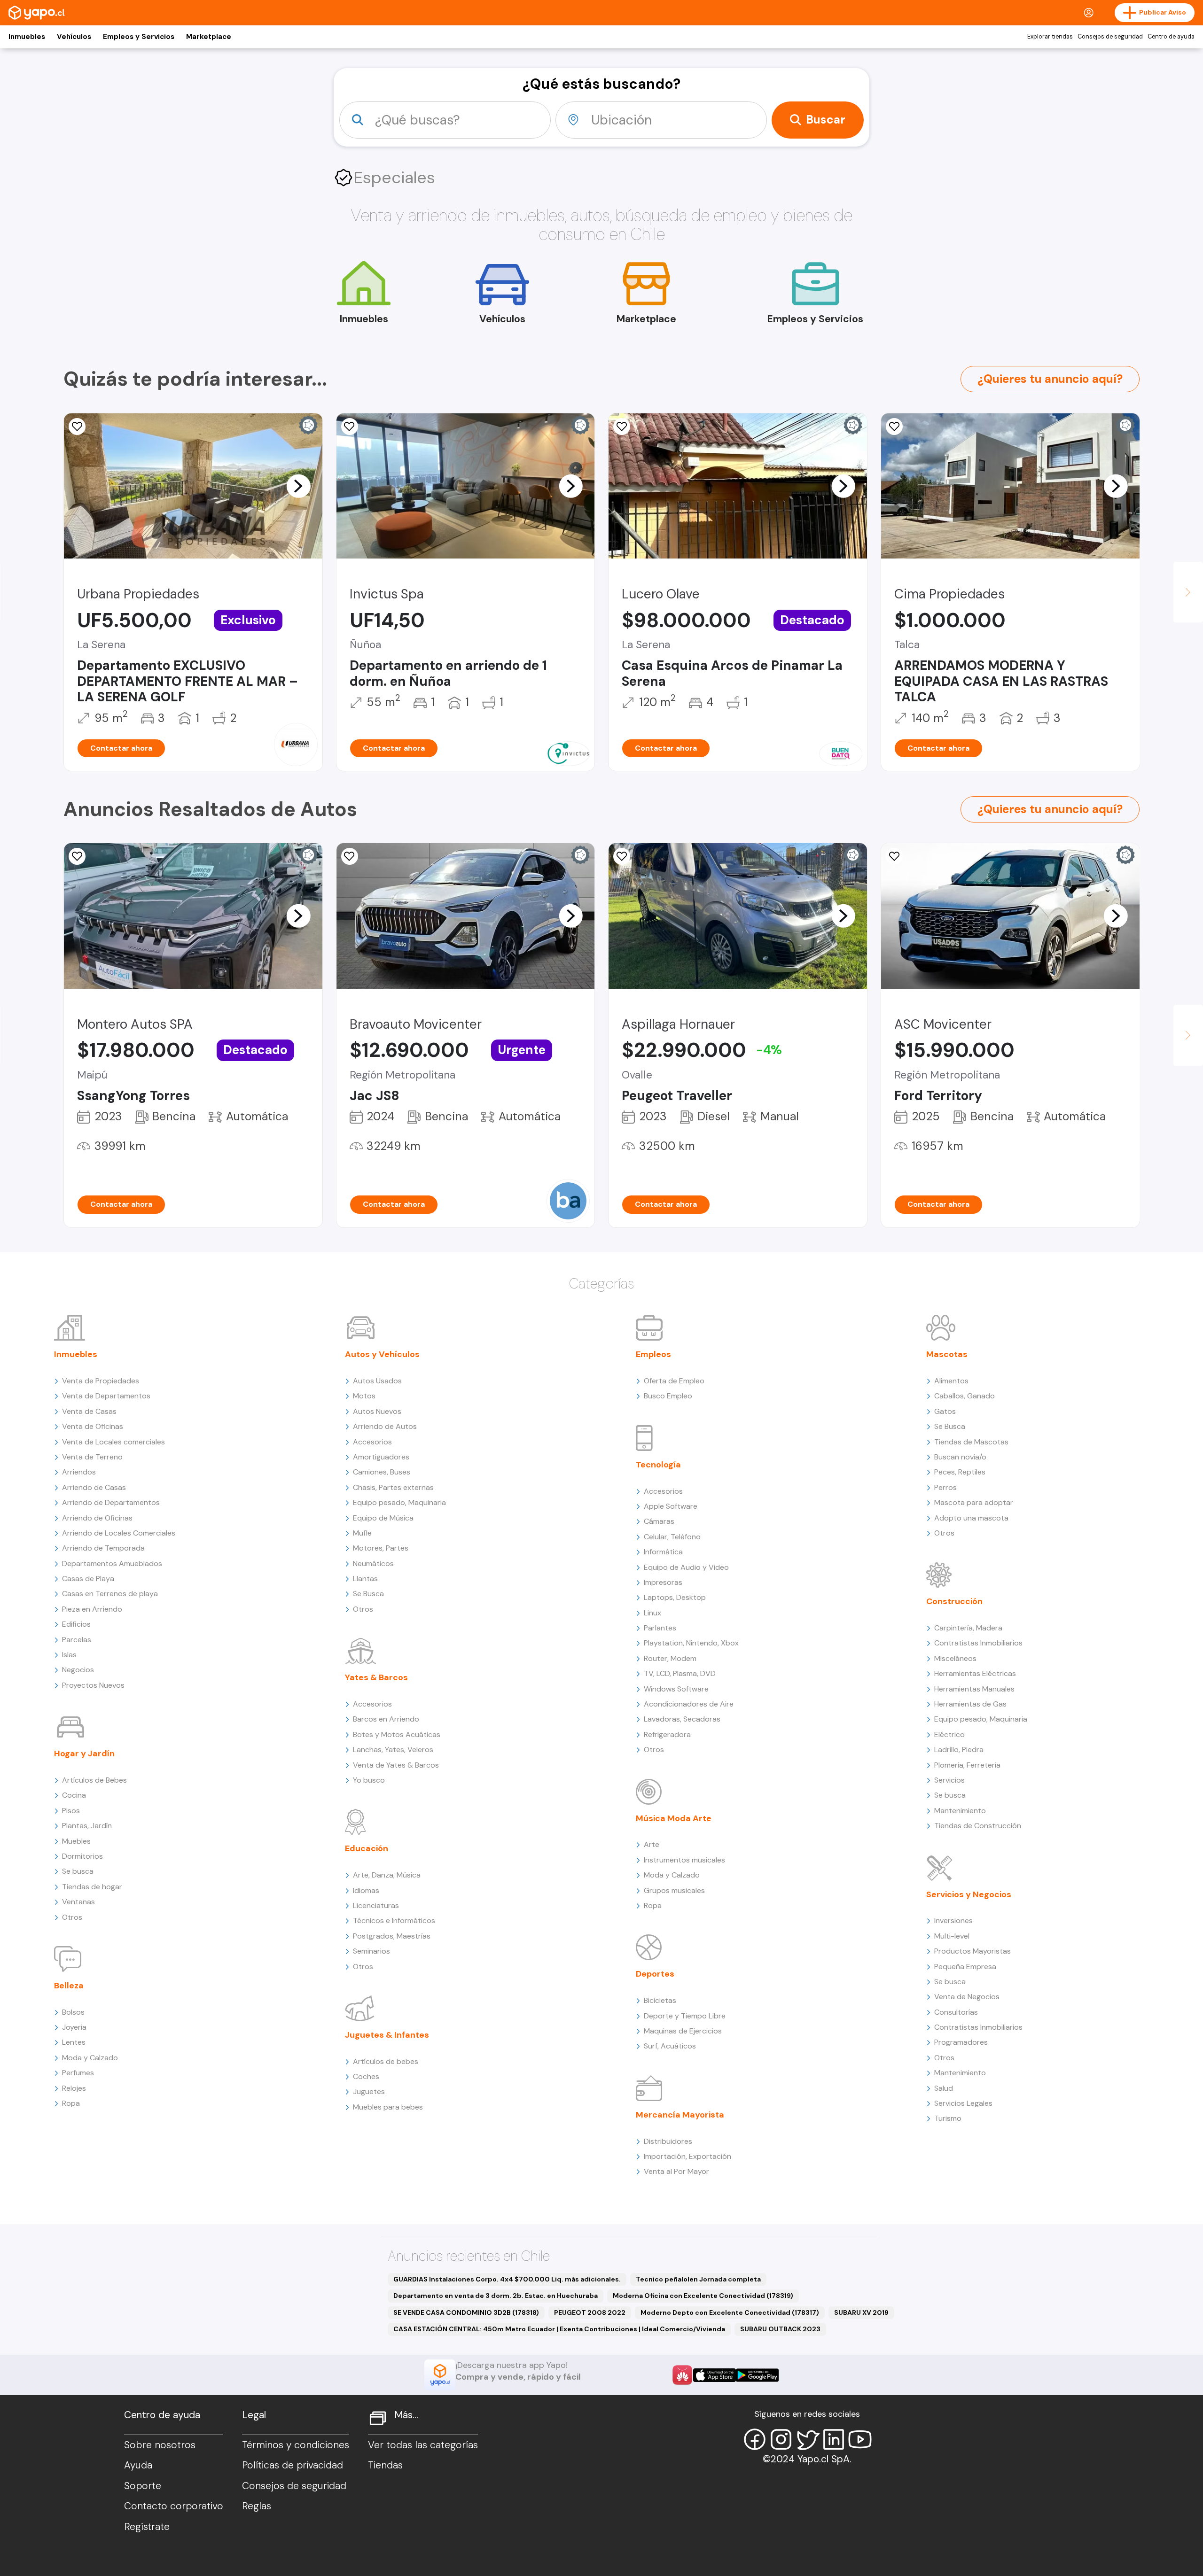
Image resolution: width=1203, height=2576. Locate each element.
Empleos (653, 1354)
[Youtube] (860, 2439)
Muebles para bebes (388, 2107)
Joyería (74, 2027)
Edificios (76, 1624)
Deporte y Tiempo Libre (685, 2016)
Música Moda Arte (674, 1818)
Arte (652, 1844)
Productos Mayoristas (973, 1951)
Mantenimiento (960, 1811)
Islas (69, 1655)
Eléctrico (949, 1734)
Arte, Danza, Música (387, 1875)
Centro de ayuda (1171, 37)
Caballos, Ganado (965, 1396)
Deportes (655, 1974)
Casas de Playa (88, 1579)
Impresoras (663, 1582)
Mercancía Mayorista (680, 2115)
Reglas (257, 2506)
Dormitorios (82, 1856)
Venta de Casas (89, 1411)
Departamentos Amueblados (112, 1563)
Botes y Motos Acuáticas (397, 1734)
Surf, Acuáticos (670, 2046)
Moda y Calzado (90, 2058)
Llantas (365, 1579)
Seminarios (371, 1951)
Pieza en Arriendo (92, 1609)
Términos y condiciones (296, 2445)
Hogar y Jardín (84, 1754)
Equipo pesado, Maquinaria (399, 1502)
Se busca (78, 1871)
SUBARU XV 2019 (861, 2312)
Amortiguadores (381, 1457)
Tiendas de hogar (92, 1887)
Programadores (961, 2042)
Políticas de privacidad (293, 2465)
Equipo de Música (383, 1518)
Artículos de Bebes (94, 1780)
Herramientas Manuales (974, 1689)
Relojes (74, 2088)
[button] (298, 486)
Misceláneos (955, 1658)
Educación (367, 1848)
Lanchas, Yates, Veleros (393, 1750)
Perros (945, 1487)
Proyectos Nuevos (93, 1685)
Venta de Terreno (92, 1457)
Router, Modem (670, 1658)
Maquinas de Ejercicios (683, 2031)
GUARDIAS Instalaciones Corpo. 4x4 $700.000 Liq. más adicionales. (507, 2279)
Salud (944, 2088)
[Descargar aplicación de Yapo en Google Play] (757, 2375)
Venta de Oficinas (93, 1426)
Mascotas (947, 1354)
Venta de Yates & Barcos (396, 1765)
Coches (366, 2076)
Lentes (74, 2042)
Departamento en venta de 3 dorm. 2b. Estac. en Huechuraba (496, 2296)
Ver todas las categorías (423, 2445)
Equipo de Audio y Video (686, 1567)
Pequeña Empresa (965, 1967)
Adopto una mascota (971, 1518)
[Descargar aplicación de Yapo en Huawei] (682, 2375)
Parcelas (77, 1640)
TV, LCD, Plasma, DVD (680, 1673)
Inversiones (953, 1920)
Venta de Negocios (967, 1997)
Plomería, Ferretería (967, 1765)
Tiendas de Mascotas (971, 1442)
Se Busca (368, 1594)
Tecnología (658, 1465)
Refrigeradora (667, 1734)
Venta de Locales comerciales (113, 1442)
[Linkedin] (834, 2439)
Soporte (143, 2486)
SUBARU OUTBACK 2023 (780, 2329)
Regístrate (147, 2527)
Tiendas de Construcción (978, 1826)
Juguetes (369, 2091)
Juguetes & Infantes (387, 2035)
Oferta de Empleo (674, 1381)
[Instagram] (781, 2439)
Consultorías (956, 2012)
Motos (364, 1396)
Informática (663, 1552)
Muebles (76, 1841)
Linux (652, 1613)
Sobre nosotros (160, 2445)
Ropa (71, 2103)
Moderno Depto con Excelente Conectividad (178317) (730, 2312)
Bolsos (73, 2012)
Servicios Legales (963, 2103)
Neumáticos (373, 1563)
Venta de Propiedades (101, 1381)
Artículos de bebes (386, 2061)
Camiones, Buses (382, 1472)
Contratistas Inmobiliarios (978, 1643)
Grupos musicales (674, 1890)
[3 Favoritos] (622, 856)
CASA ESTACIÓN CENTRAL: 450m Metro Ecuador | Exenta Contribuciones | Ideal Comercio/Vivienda (559, 2329)
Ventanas (78, 1902)
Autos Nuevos (377, 1411)
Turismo (948, 2118)
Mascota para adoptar (974, 1502)
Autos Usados (377, 1381)
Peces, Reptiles (960, 1472)
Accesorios (372, 1442)
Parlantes (660, 1628)
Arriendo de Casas (94, 1487)
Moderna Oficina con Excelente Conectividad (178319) (703, 2296)
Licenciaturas (376, 1905)
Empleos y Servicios (139, 37)
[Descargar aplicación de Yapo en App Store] (715, 2375)
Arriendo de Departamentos (111, 1502)
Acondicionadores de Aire (689, 1704)
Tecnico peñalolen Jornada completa (698, 2279)
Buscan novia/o (960, 1457)
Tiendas (385, 2465)
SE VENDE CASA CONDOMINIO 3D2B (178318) (466, 2312)
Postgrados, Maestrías (392, 1936)
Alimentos (951, 1381)
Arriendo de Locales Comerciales (119, 1533)
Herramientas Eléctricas (975, 1673)
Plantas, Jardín (87, 1826)
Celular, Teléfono (672, 1537)
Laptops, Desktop (675, 1597)
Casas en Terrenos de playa (110, 1594)
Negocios (78, 1670)
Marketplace (209, 37)
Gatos (945, 1411)
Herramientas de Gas (970, 1704)
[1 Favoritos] (894, 427)
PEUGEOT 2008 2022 (590, 2312)
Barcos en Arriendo (386, 1719)
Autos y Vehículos (382, 1354)
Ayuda (138, 2465)
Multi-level (952, 1936)
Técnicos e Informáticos (394, 1920)
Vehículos (74, 37)
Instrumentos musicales (684, 1860)
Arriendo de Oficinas (97, 1518)
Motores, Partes (381, 1548)
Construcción (954, 1601)
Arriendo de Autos (385, 1426)
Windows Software (676, 1689)
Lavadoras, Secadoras (682, 1719)
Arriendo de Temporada (103, 1548)
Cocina (74, 1795)
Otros (72, 1917)
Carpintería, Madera (968, 1628)
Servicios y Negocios (969, 1894)
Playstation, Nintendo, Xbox (691, 1643)
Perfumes (78, 2073)
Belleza (69, 1986)
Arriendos (79, 1472)
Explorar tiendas (1050, 37)
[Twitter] (807, 2439)
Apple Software (671, 1506)
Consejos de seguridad (1110, 37)
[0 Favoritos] (77, 427)
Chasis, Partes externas (393, 1487)
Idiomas (366, 1890)
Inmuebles (27, 37)
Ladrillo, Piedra (959, 1750)
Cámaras (659, 1521)
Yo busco (369, 1780)
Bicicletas (660, 2000)
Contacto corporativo (174, 2506)
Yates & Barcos (376, 1677)
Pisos (71, 1811)
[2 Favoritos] (350, 427)
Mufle (362, 1533)
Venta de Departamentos (106, 1396)
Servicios (949, 1780)
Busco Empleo (668, 1396)
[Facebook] (755, 2439)
